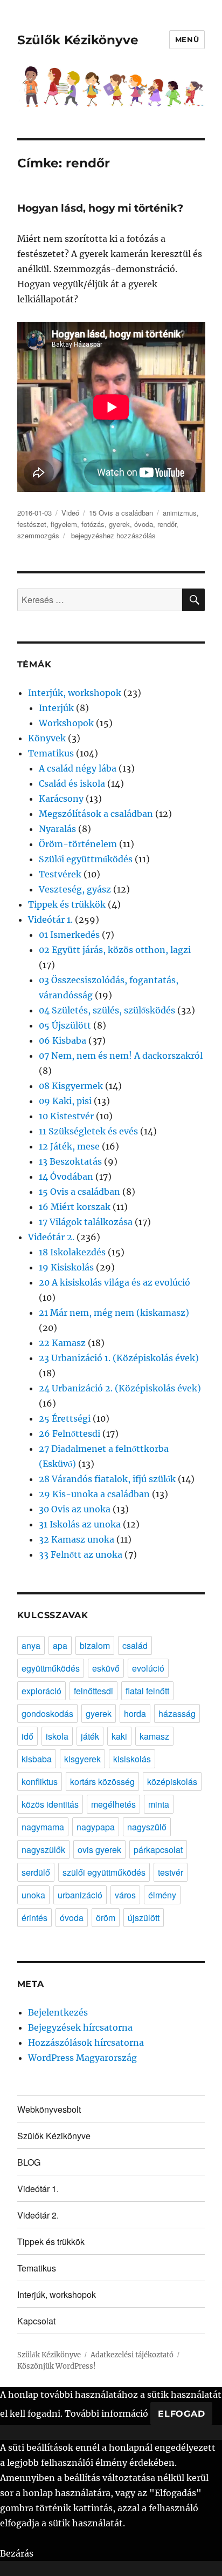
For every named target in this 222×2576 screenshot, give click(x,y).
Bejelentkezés (58, 2012)
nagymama (43, 1827)
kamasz (154, 1736)
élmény (162, 1895)
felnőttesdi (93, 1691)
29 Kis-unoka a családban (94, 1494)
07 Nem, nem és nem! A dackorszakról (121, 1056)
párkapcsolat (158, 1850)
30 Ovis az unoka (75, 1509)
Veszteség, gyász (75, 889)
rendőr (167, 524)
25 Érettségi (65, 1418)
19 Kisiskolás (66, 1267)
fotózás (93, 524)
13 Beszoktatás (70, 1161)
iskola (57, 1736)
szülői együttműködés (104, 1872)
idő (27, 1736)
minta (159, 1804)
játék (90, 1736)
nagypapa (96, 1827)
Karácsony (61, 799)
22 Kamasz (62, 1343)
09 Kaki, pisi (65, 1101)
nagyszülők (43, 1850)
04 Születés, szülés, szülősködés (107, 1010)
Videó (70, 513)
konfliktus (40, 1781)
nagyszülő (147, 1827)
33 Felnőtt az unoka (81, 1554)
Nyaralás (57, 829)
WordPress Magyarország (82, 2058)
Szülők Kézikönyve (78, 40)
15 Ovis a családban (121, 513)
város (125, 1895)
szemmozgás (38, 535)
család (135, 1645)
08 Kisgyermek (71, 1086)
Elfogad (181, 2414)
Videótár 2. (51, 1237)
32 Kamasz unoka (77, 1539)
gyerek (119, 524)
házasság (177, 1713)
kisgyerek (82, 1759)
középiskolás (172, 1781)
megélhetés (113, 1804)
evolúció (148, 1668)
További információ (106, 2413)
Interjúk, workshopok (75, 693)
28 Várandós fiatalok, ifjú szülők (107, 1479)
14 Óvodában (66, 1177)
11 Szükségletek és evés (88, 1131)
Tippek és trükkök (67, 904)
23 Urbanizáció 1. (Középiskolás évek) (119, 1358)
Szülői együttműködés (86, 859)
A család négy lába (78, 768)
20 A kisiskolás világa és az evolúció (115, 1282)
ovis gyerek (99, 1850)
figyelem (64, 524)
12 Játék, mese (69, 1146)
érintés (34, 1918)
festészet (32, 524)
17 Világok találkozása (86, 1222)
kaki (119, 1736)
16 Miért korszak (75, 1207)
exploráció (41, 1691)
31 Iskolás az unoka (80, 1524)
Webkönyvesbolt (49, 2109)
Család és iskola (72, 783)
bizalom (95, 1645)
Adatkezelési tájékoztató (132, 2355)
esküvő (106, 1668)
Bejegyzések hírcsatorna (80, 2027)
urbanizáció (80, 1895)
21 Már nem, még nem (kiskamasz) (114, 1313)
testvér (171, 1872)
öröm (106, 1918)
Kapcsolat (36, 2321)
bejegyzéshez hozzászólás (112, 535)
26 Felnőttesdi (70, 1434)
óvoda (144, 524)
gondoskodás (47, 1713)
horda (135, 1713)
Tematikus (51, 753)
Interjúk (56, 708)
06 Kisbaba (63, 1040)
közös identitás (50, 1804)
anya (31, 1645)
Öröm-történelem (78, 844)
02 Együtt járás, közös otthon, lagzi (115, 950)
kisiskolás (132, 1759)
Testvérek (60, 874)
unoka (33, 1895)
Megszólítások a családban (96, 814)
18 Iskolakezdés (72, 1252)
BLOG (29, 2162)
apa (60, 1645)
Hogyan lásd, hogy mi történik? (100, 208)
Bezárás (17, 2553)
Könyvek (47, 738)
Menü (187, 39)
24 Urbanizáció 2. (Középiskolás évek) (120, 1388)
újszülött (144, 1918)
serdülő (36, 1872)
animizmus (180, 513)
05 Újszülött (65, 1025)
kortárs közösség (102, 1781)
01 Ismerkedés (69, 935)
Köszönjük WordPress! (57, 2366)
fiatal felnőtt (147, 1691)
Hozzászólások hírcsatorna (86, 2043)
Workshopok (66, 723)
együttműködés (51, 1668)
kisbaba (37, 1759)
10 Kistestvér (66, 1116)
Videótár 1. (50, 919)
